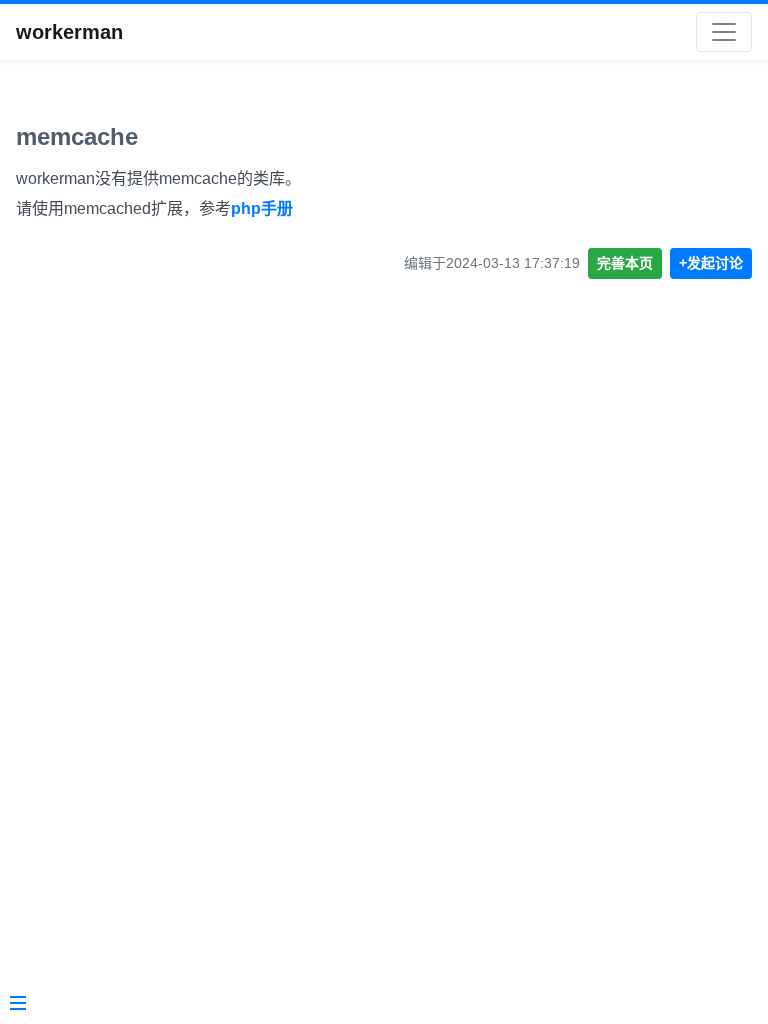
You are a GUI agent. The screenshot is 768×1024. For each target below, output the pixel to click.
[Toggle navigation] (724, 32)
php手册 (262, 208)
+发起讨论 (711, 263)
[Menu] (18, 1005)
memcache (77, 136)
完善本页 (625, 263)
